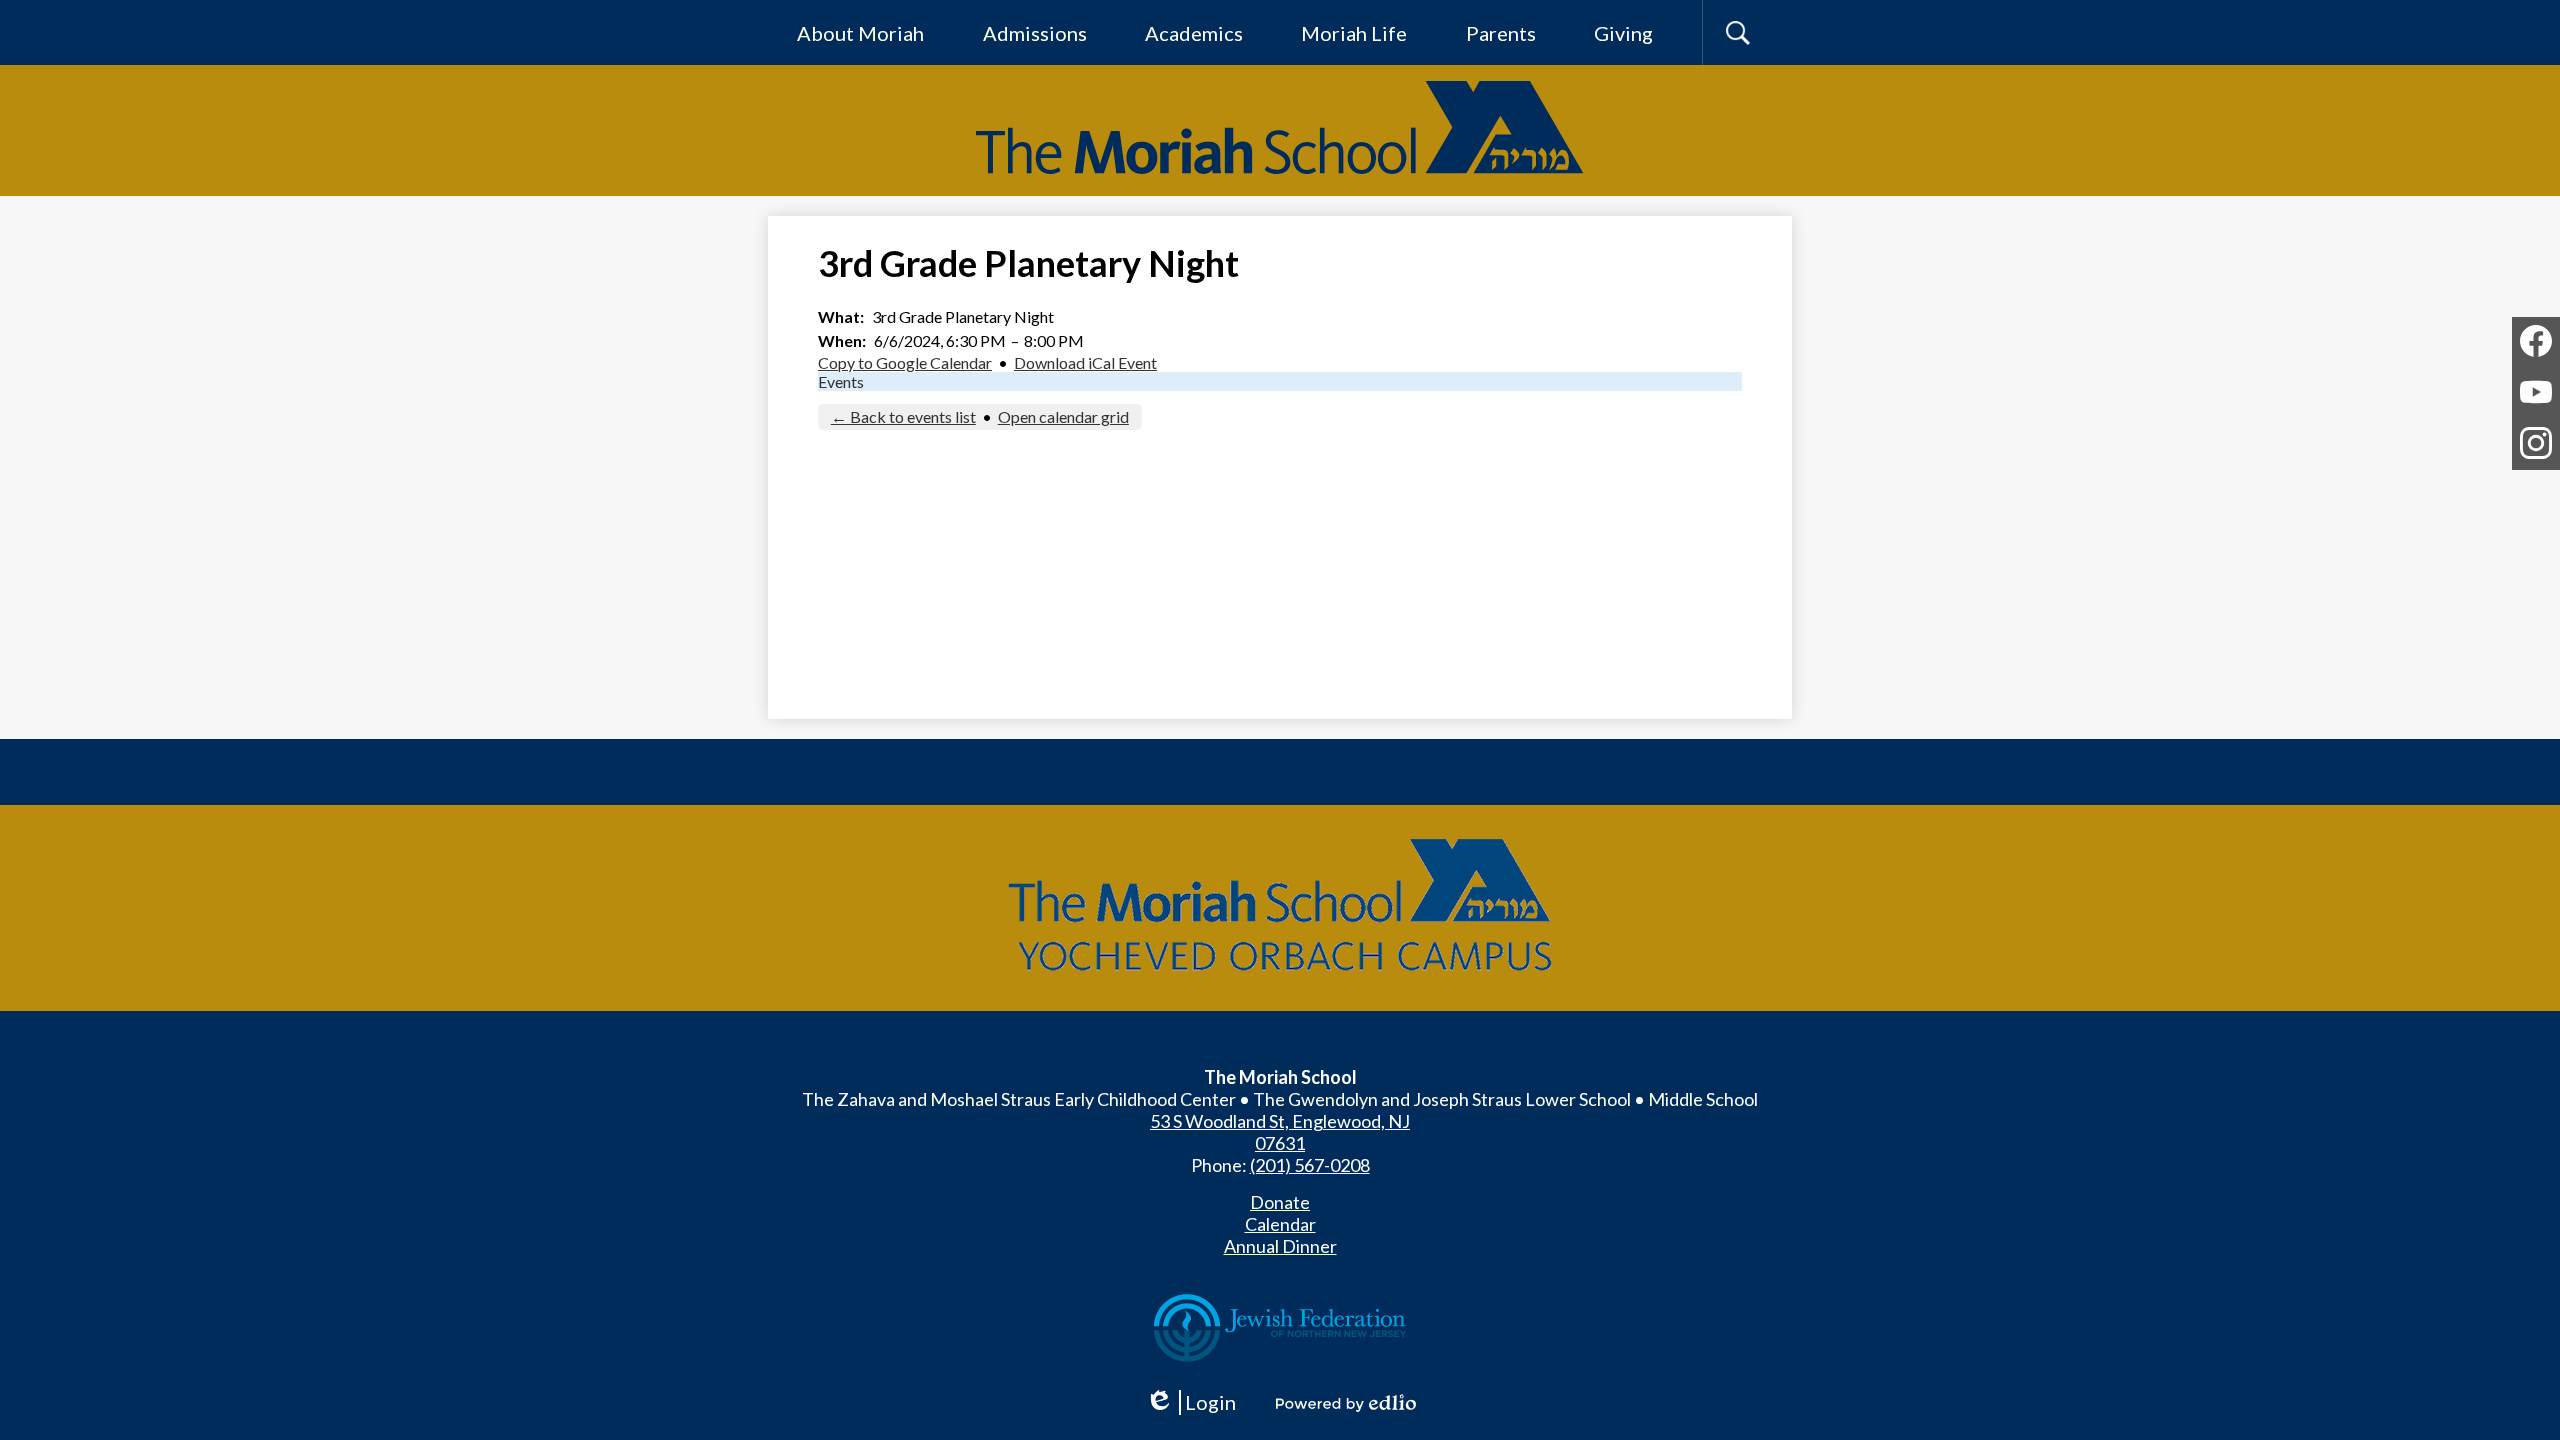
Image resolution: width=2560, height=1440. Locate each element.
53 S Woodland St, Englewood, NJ (1280, 1121)
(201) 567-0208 (1310, 1165)
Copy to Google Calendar (905, 362)
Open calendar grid (1063, 416)
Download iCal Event (1085, 362)
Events (841, 381)
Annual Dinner (1280, 1246)
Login (1197, 1402)
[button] (860, 32)
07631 (1280, 1143)
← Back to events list (903, 416)
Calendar (1280, 1224)
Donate (1280, 1202)
